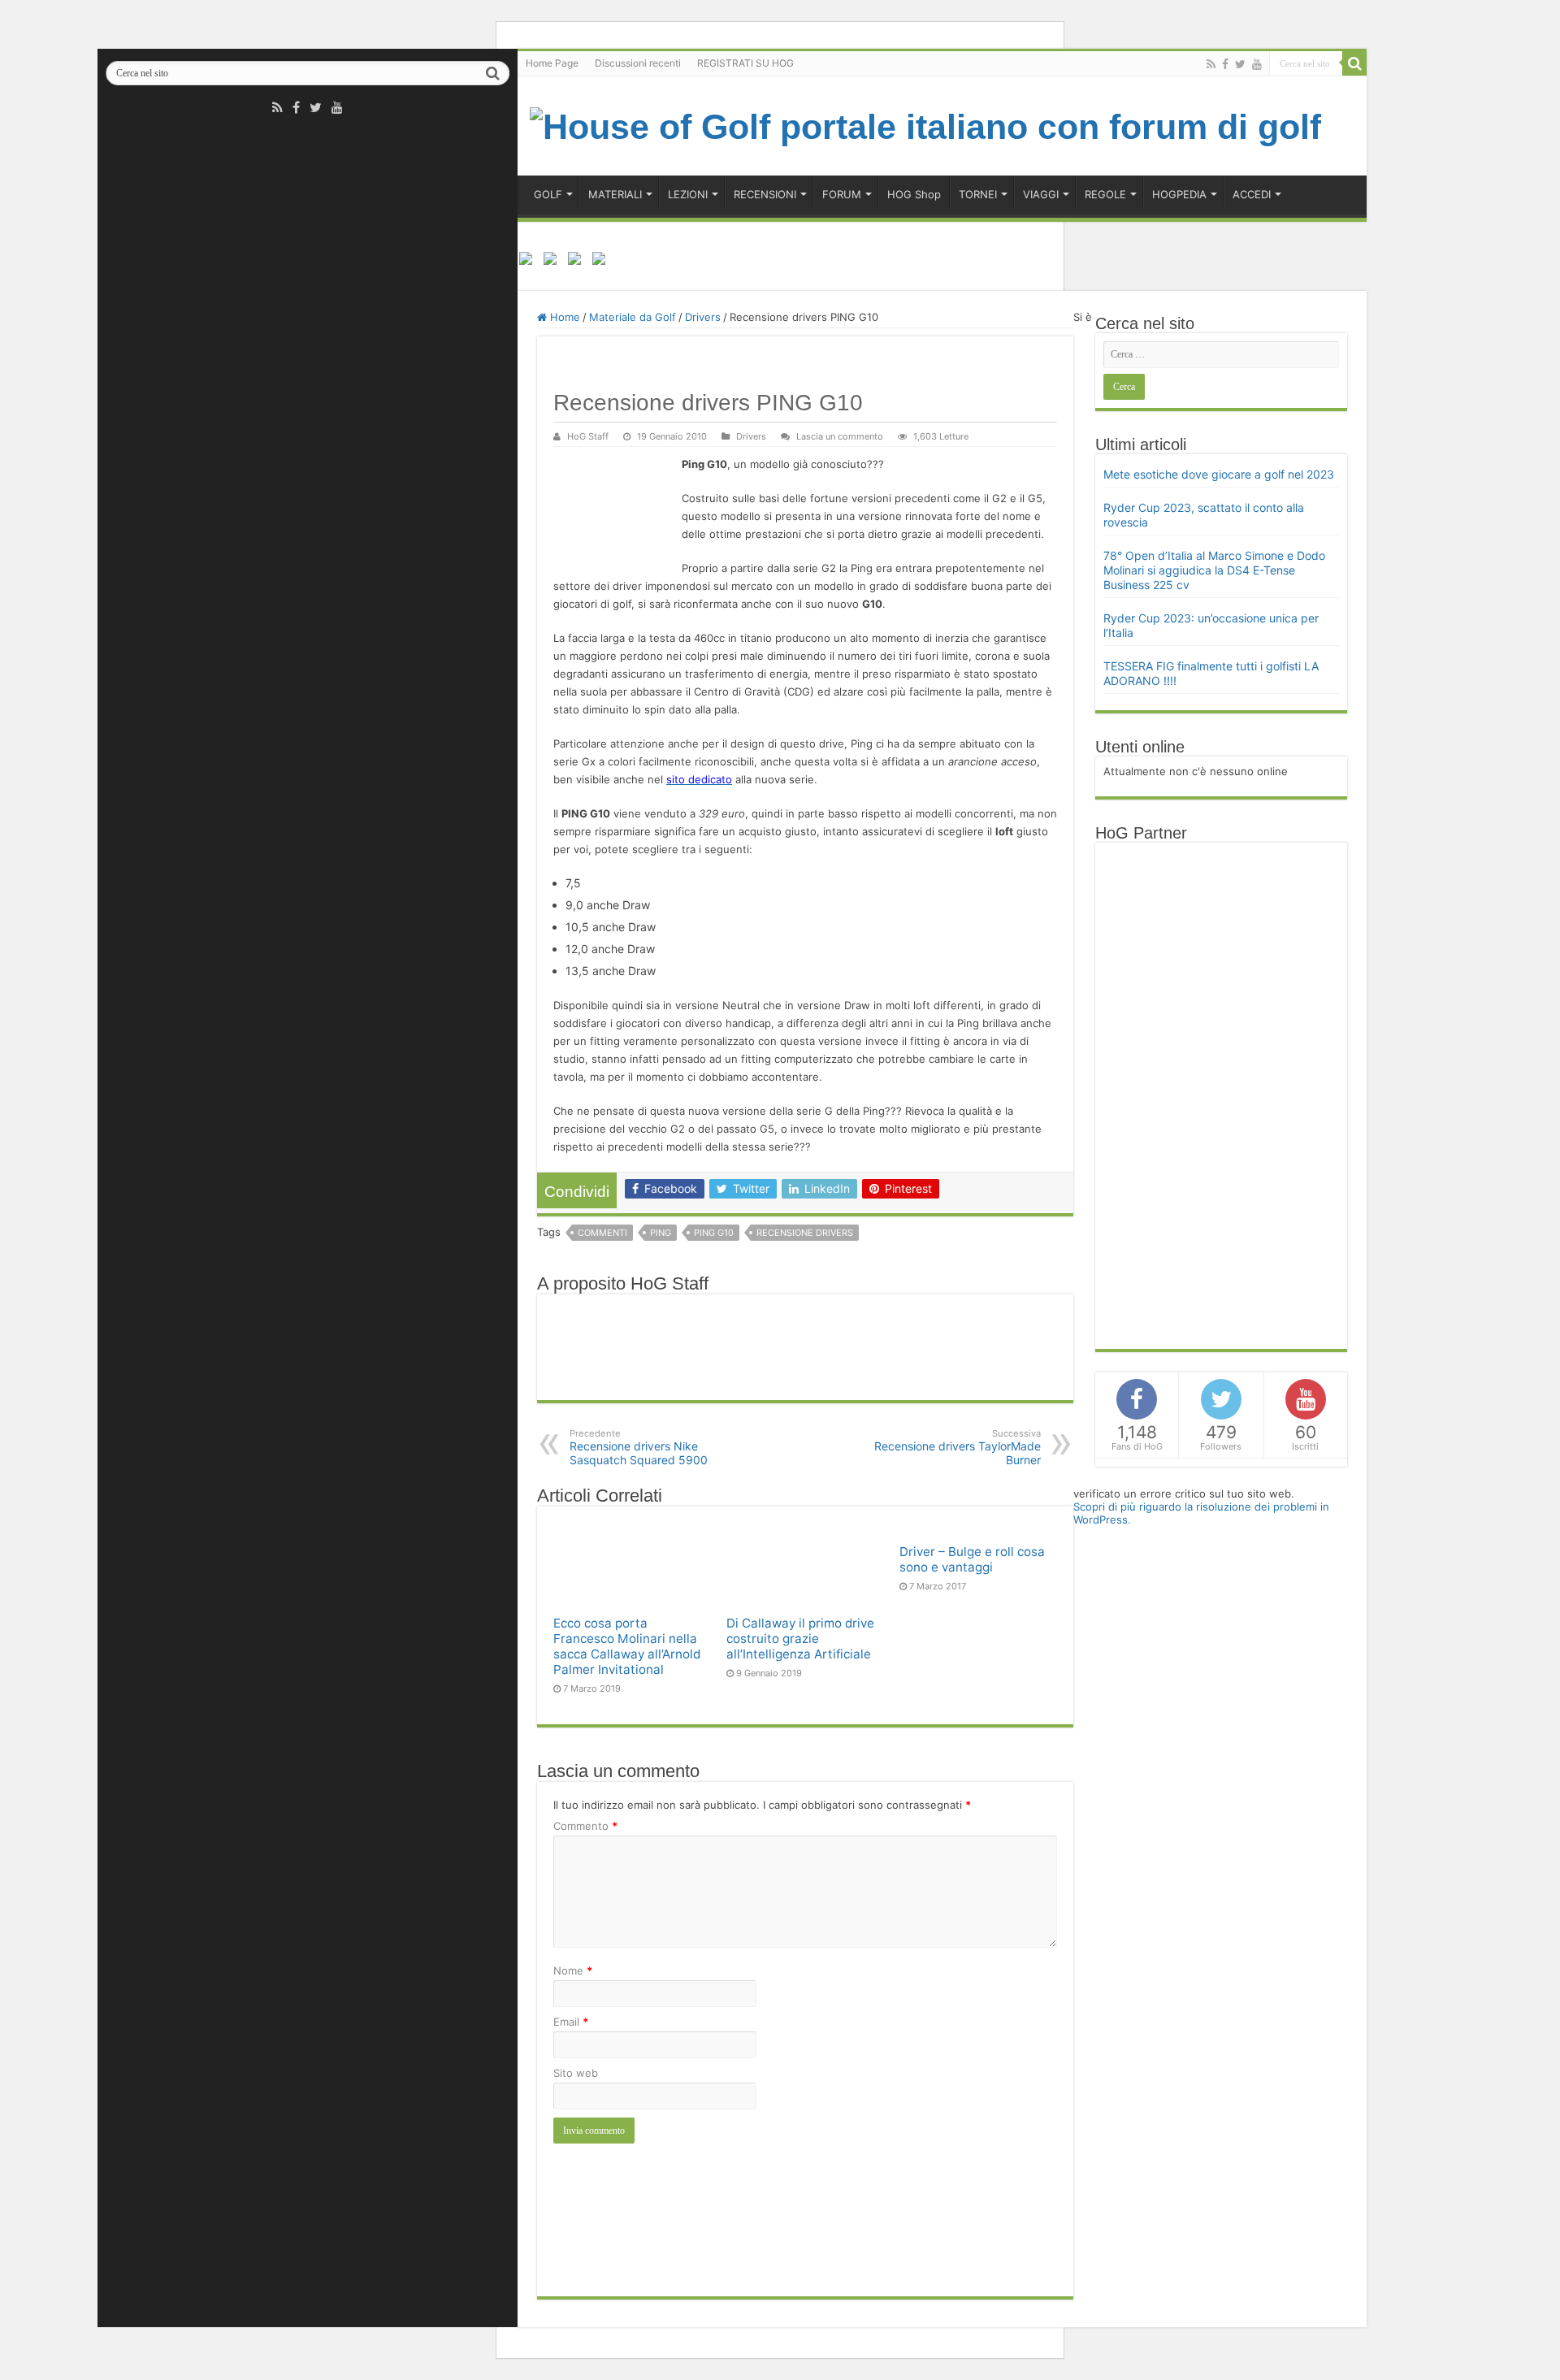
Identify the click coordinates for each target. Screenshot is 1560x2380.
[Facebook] (296, 107)
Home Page (552, 63)
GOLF (548, 194)
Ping (661, 1233)
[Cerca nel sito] (492, 73)
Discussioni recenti (638, 63)
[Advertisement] (1225, 1095)
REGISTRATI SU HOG (745, 63)
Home (563, 317)
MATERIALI (615, 194)
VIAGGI (1041, 194)
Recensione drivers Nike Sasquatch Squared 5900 (639, 1447)
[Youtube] (337, 107)
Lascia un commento (840, 436)
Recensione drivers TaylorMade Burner (958, 1447)
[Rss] (277, 107)
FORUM (842, 194)
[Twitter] (316, 107)
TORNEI (978, 194)
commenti (602, 1233)
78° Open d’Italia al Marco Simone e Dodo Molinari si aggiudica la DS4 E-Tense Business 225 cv (1214, 570)
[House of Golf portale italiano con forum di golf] (925, 124)
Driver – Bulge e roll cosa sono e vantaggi (972, 1559)
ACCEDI (1252, 194)
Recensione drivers (805, 1233)
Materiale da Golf (633, 317)
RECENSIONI (765, 194)
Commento (585, 1826)
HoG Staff (588, 436)
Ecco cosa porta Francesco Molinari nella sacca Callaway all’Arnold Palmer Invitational (627, 1646)
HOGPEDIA (1179, 194)
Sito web (576, 2073)
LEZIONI (688, 194)
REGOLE (1105, 194)
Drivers (703, 317)
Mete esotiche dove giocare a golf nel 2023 (1219, 474)
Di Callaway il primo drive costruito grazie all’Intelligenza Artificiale (800, 1639)
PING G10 (714, 1233)
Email (571, 2022)
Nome (573, 1970)
